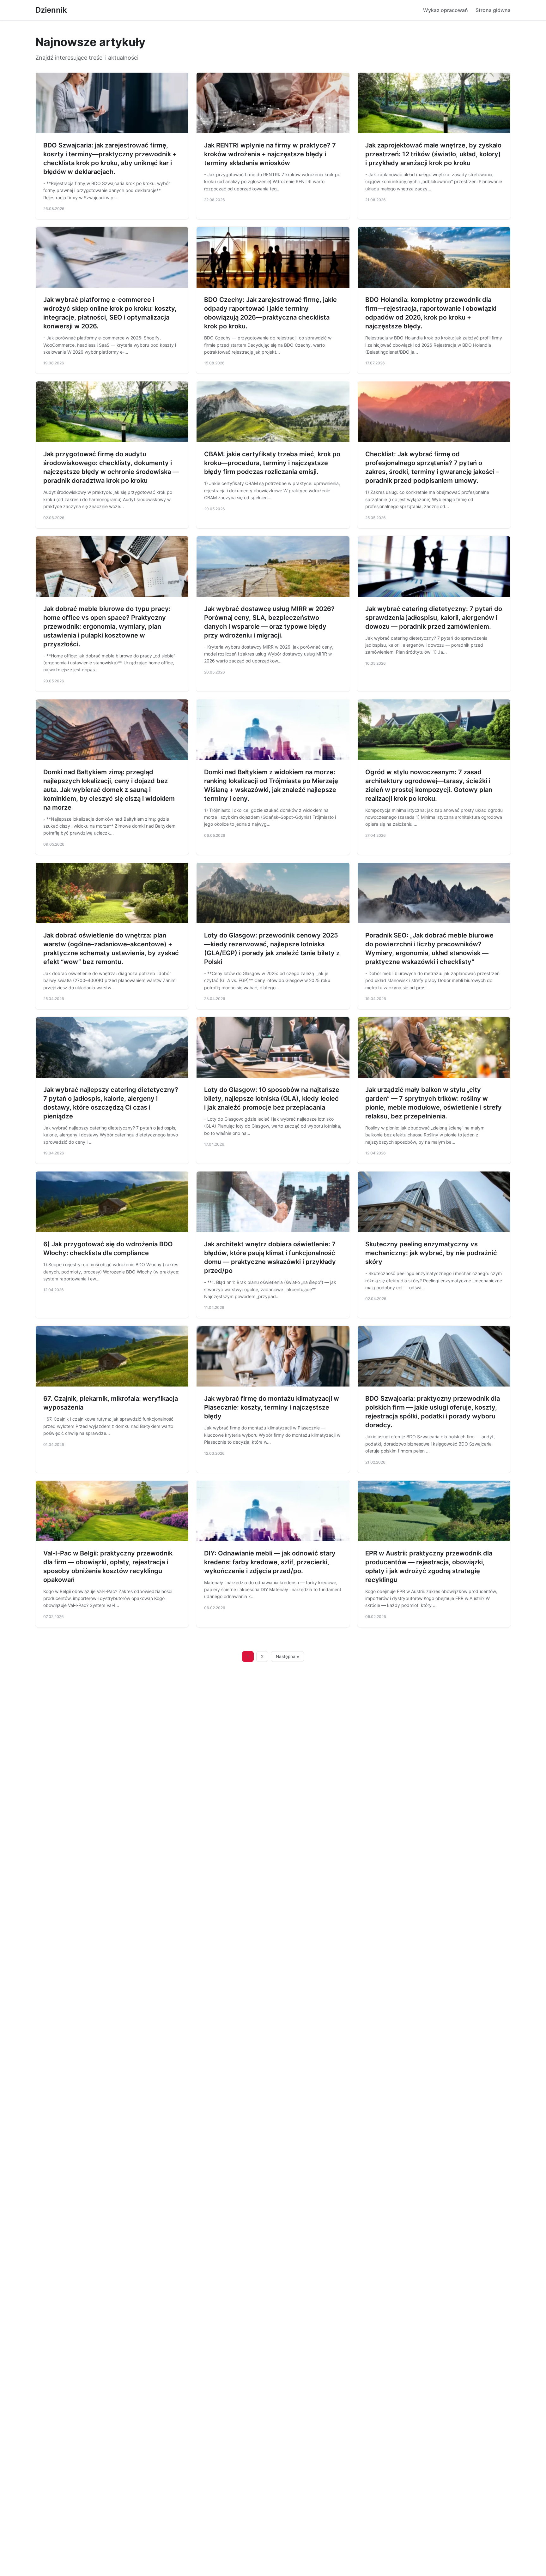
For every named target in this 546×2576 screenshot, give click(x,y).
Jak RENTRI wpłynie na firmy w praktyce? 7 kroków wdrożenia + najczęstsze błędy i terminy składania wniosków (270, 154)
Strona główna (493, 10)
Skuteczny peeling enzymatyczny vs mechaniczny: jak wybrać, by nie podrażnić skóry (431, 1253)
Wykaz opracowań (446, 10)
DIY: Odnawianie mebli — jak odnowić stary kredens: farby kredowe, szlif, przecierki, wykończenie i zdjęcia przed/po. (270, 1562)
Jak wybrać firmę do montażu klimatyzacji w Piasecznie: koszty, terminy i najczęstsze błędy (272, 1407)
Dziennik (51, 10)
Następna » (288, 1656)
